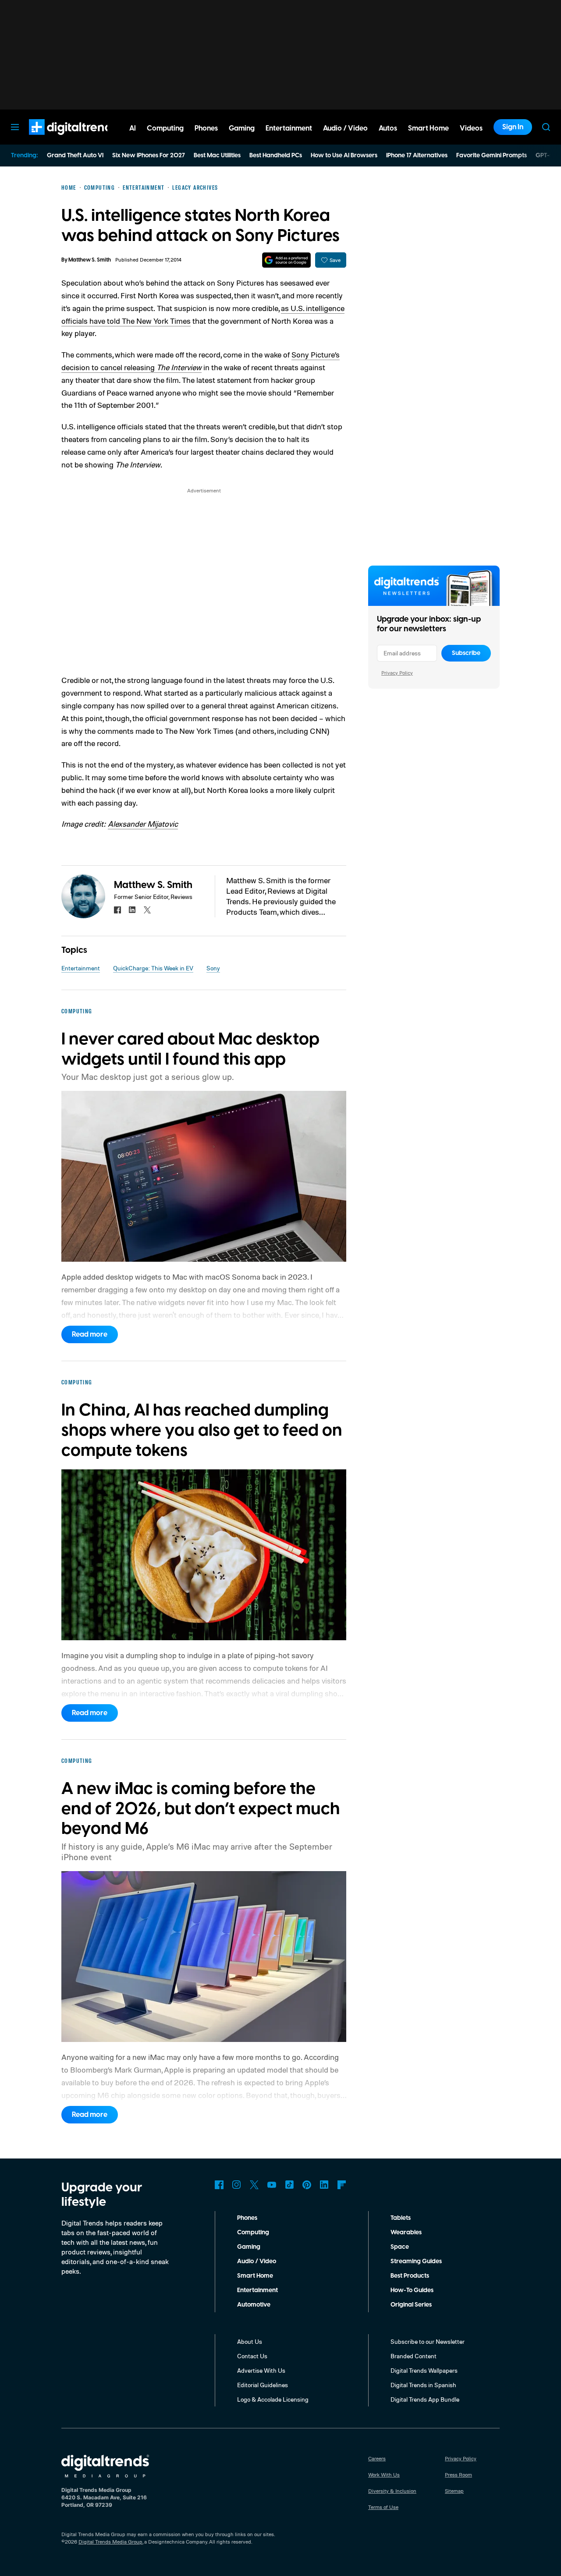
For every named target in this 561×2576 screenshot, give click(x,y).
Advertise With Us (261, 2370)
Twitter (254, 2185)
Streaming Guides (416, 2261)
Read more (90, 1334)
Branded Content (414, 2356)
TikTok (289, 2185)
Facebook (219, 2185)
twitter (147, 910)
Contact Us (252, 2356)
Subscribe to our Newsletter (428, 2341)
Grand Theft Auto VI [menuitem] (75, 156)
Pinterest (307, 2185)
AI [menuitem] (133, 128)
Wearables (406, 2233)
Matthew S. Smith (90, 260)
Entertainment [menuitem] (289, 128)
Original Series (411, 2305)
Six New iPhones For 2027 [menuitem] (149, 156)
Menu (15, 127)
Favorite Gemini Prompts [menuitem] (492, 156)
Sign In (513, 127)
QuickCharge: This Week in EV (153, 968)
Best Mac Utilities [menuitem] (217, 156)
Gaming (249, 2247)
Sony (213, 968)
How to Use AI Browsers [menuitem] (344, 156)
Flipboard (342, 2185)
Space (400, 2247)
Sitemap (454, 2491)
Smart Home (255, 2276)
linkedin (132, 910)
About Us (250, 2341)
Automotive (254, 2305)
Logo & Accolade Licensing (273, 2399)
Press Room (458, 2475)
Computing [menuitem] (165, 128)
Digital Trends (57, 139)
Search (546, 127)
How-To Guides (412, 2290)
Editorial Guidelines (263, 2385)
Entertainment (81, 968)
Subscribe (466, 653)
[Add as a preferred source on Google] (286, 260)
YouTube (272, 2185)
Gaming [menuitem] (242, 128)
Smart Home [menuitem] (428, 128)
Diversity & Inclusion (392, 2491)
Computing (253, 2233)
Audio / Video (257, 2261)
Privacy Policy (397, 673)
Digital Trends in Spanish (423, 2385)
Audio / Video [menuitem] (345, 128)
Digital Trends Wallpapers (424, 2370)
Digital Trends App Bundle (425, 2399)
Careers (377, 2458)
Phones (247, 2218)
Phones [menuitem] (206, 128)
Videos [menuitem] (471, 128)
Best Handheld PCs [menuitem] (276, 156)
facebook (117, 910)
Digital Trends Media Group (110, 2542)
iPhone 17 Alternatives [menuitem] (417, 156)
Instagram (237, 2185)
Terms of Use (383, 2507)
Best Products (410, 2276)
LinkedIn (324, 2185)
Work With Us (384, 2475)
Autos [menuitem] (388, 128)
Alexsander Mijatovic (143, 824)
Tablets (401, 2218)
